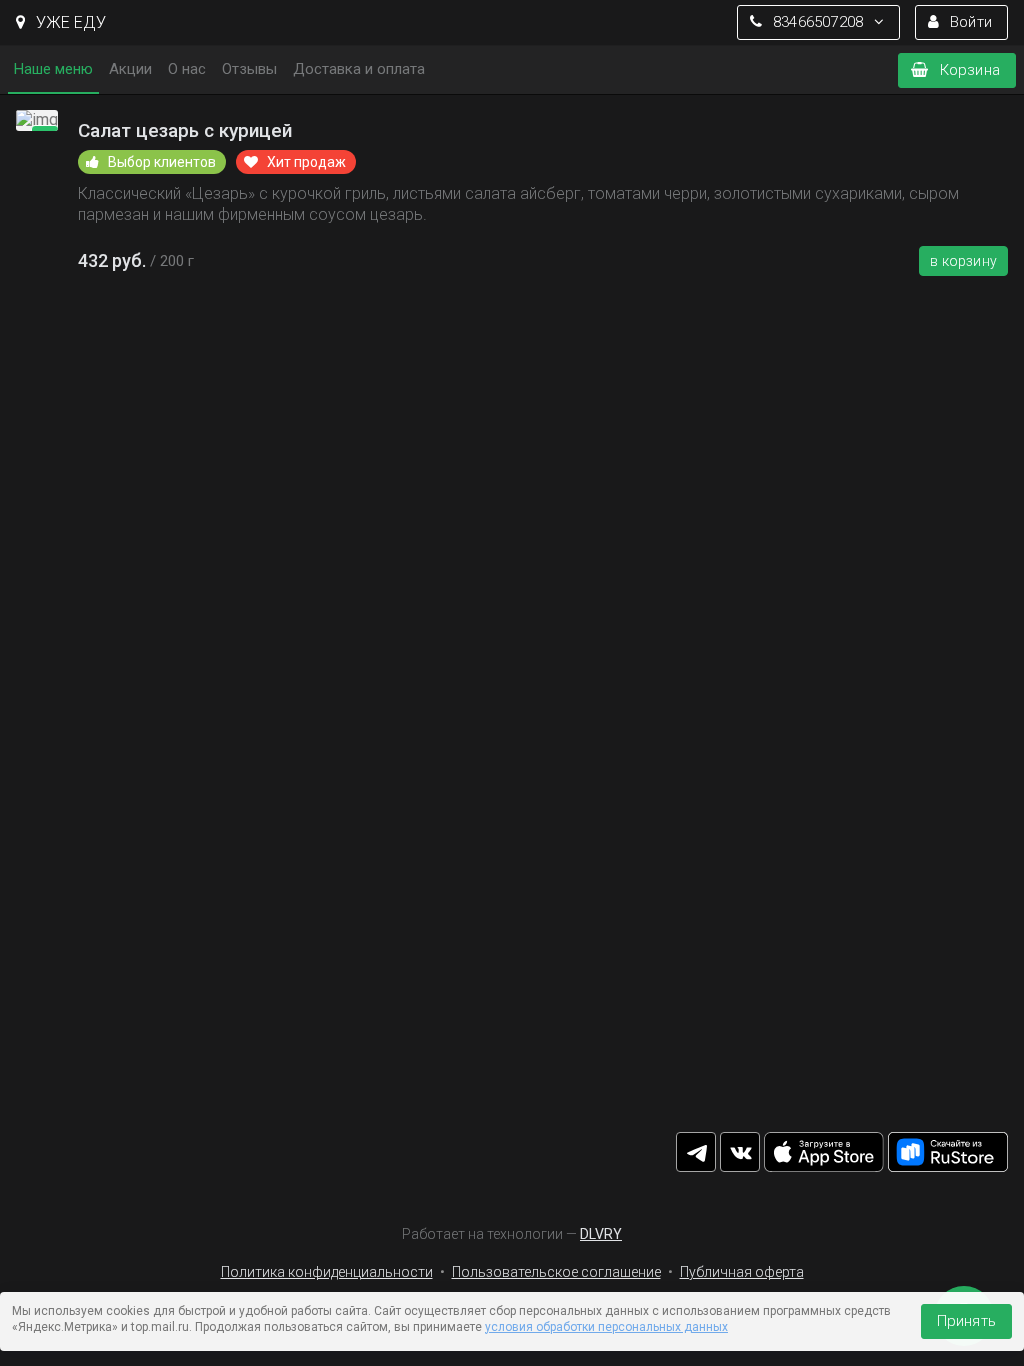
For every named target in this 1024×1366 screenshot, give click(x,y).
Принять (966, 1321)
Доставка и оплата (359, 69)
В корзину (963, 261)
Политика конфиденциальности (327, 1272)
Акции (130, 69)
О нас (187, 69)
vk (740, 1152)
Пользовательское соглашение (556, 1272)
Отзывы (249, 69)
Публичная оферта (742, 1272)
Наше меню (53, 69)
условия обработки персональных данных (606, 1327)
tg (696, 1152)
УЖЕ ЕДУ (69, 22)
